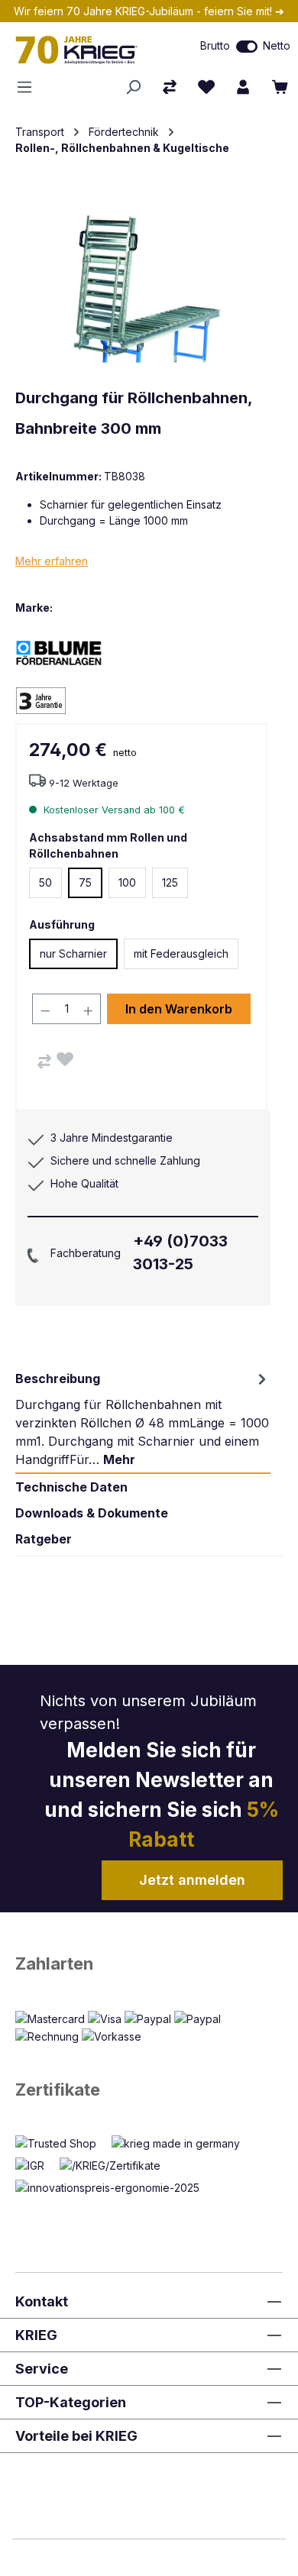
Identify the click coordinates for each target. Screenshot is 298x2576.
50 (45, 882)
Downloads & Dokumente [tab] (92, 1513)
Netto (277, 45)
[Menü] (29, 87)
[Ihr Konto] (243, 87)
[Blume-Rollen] (69, 652)
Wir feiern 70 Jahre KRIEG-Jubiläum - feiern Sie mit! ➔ (149, 11)
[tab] (143, 1419)
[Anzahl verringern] (45, 1009)
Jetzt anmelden (192, 1880)
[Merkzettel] (206, 87)
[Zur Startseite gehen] (87, 50)
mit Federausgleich (181, 953)
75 (85, 882)
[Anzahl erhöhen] (89, 1009)
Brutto (215, 45)
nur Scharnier (73, 953)
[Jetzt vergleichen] (170, 87)
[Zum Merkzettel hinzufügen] (65, 1059)
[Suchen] (133, 87)
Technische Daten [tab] (71, 1487)
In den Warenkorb (179, 1009)
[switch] (247, 47)
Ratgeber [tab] (44, 1539)
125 (170, 882)
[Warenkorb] (280, 87)
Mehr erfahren (52, 561)
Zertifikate (58, 2090)
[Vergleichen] (44, 1062)
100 (127, 882)
